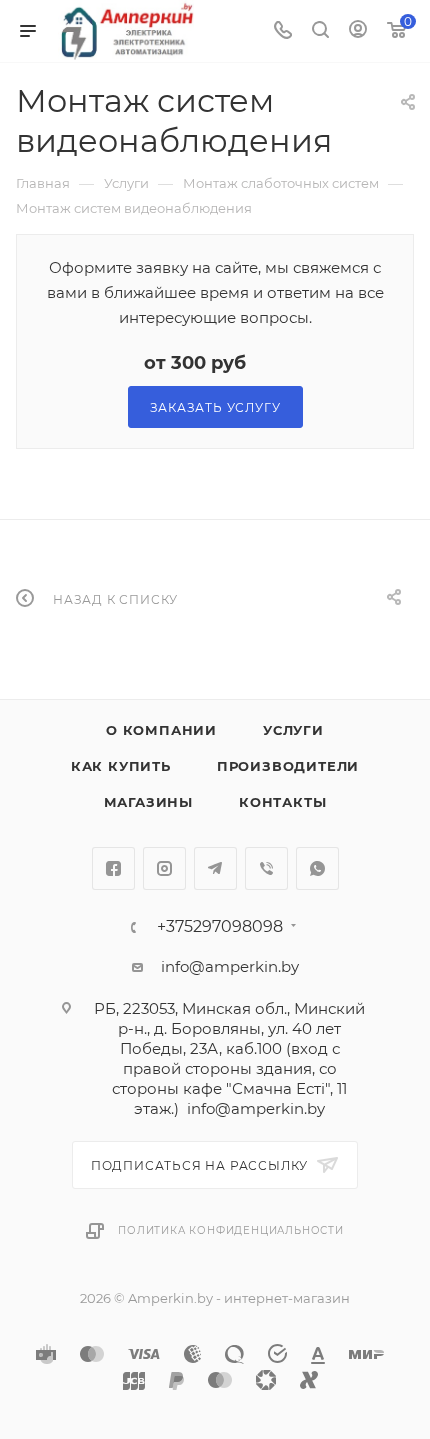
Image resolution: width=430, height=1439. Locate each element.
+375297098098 (220, 927)
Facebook (113, 868)
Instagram (164, 868)
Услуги (293, 730)
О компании (161, 730)
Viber (266, 868)
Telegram (215, 868)
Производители (288, 766)
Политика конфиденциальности (231, 1230)
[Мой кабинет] (358, 31)
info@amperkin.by (230, 966)
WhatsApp (317, 868)
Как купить (121, 766)
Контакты (282, 802)
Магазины (148, 802)
